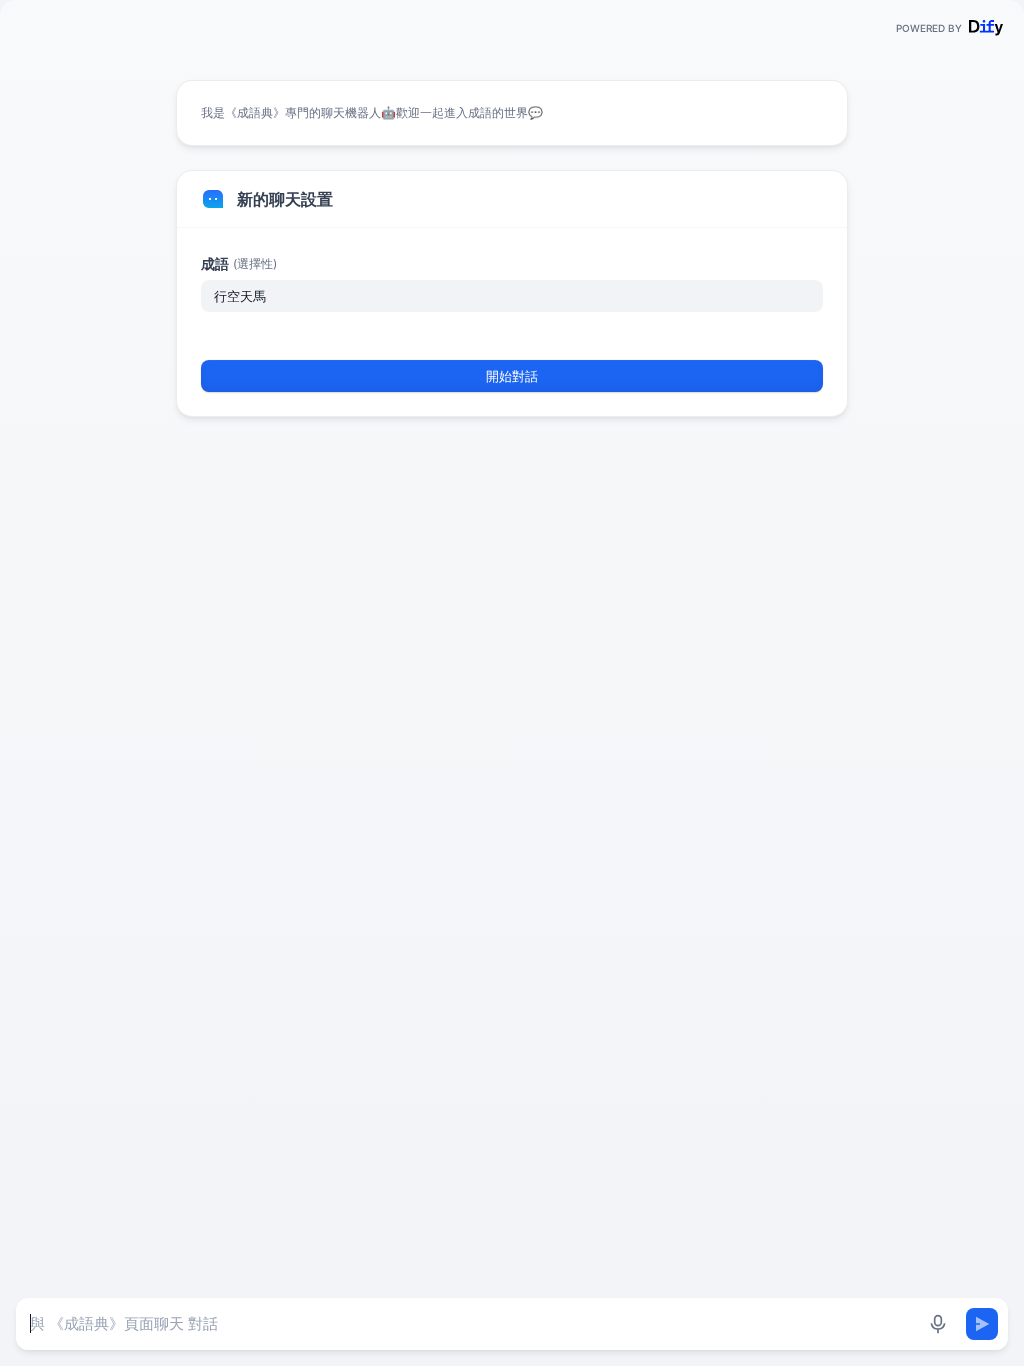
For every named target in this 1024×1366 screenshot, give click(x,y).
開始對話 (512, 376)
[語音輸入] (938, 1324)
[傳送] (982, 1324)
